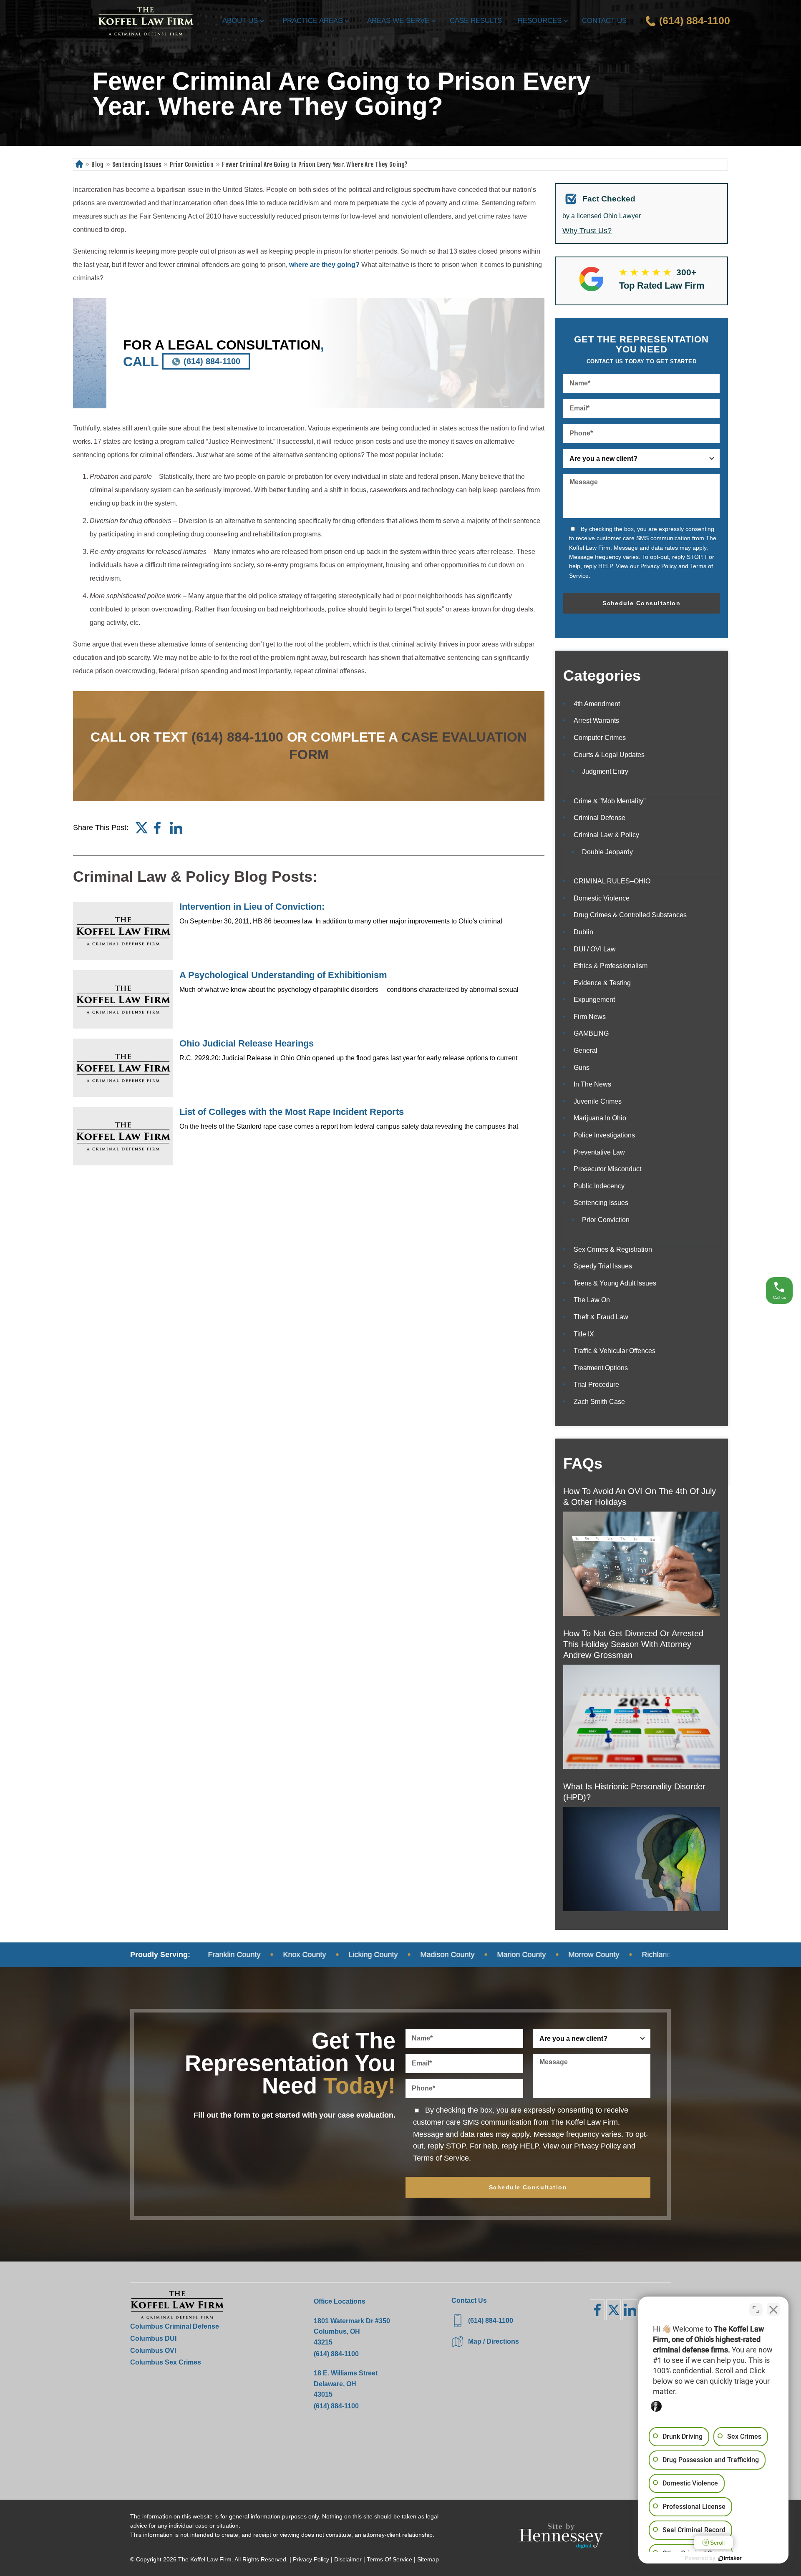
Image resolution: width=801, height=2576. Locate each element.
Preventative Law (599, 1152)
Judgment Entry (605, 771)
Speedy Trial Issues (603, 1266)
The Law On (592, 1300)
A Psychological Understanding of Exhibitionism (283, 975)
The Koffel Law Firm (205, 2559)
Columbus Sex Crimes (166, 2362)
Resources (540, 21)
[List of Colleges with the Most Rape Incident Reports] (123, 1136)
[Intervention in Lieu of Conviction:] (123, 931)
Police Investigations (604, 1135)
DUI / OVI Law (595, 949)
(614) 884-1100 (212, 361)
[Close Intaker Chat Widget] (773, 2309)
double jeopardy (607, 852)
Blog (97, 165)
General (586, 1050)
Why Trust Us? (587, 231)
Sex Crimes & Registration (613, 1249)
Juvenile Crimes (598, 1101)
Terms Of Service (389, 2559)
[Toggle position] (756, 2309)
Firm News (590, 1017)
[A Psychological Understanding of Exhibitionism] (123, 999)
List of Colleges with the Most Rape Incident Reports (292, 1112)
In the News (592, 1084)
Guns (582, 1068)
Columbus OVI (153, 2351)
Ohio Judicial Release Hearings (247, 1043)
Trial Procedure (596, 1385)
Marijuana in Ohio (600, 1118)
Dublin (583, 932)
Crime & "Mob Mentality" (610, 801)
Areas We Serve (398, 21)
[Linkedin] (176, 828)
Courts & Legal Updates (609, 755)
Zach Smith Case (599, 1402)
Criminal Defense (599, 818)
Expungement (594, 1000)
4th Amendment (597, 704)
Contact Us (604, 21)
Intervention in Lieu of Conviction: (252, 907)
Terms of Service (441, 2158)
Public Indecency (599, 1186)
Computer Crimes (600, 738)
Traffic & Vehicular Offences (615, 1351)
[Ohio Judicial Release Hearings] (123, 1068)
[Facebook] (157, 828)
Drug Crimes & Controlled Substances (630, 915)
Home (79, 165)
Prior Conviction (192, 165)
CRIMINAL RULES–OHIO (612, 881)
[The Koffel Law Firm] (146, 21)
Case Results (476, 21)
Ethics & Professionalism (611, 966)
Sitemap (428, 2559)
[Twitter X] (142, 828)
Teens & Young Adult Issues (615, 1283)
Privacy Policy (659, 566)
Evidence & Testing (602, 983)
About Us (240, 21)
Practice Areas (312, 21)
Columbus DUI (153, 2338)
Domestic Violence (602, 898)
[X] (613, 2310)
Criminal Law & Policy (606, 835)
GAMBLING (591, 1033)
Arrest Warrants (596, 721)
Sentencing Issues (137, 165)
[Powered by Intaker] (730, 2558)
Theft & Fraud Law (601, 1317)
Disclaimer (348, 2559)
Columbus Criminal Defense (175, 2326)
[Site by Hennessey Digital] (561, 2538)
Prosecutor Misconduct (607, 1169)
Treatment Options (601, 1368)
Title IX (584, 1334)
